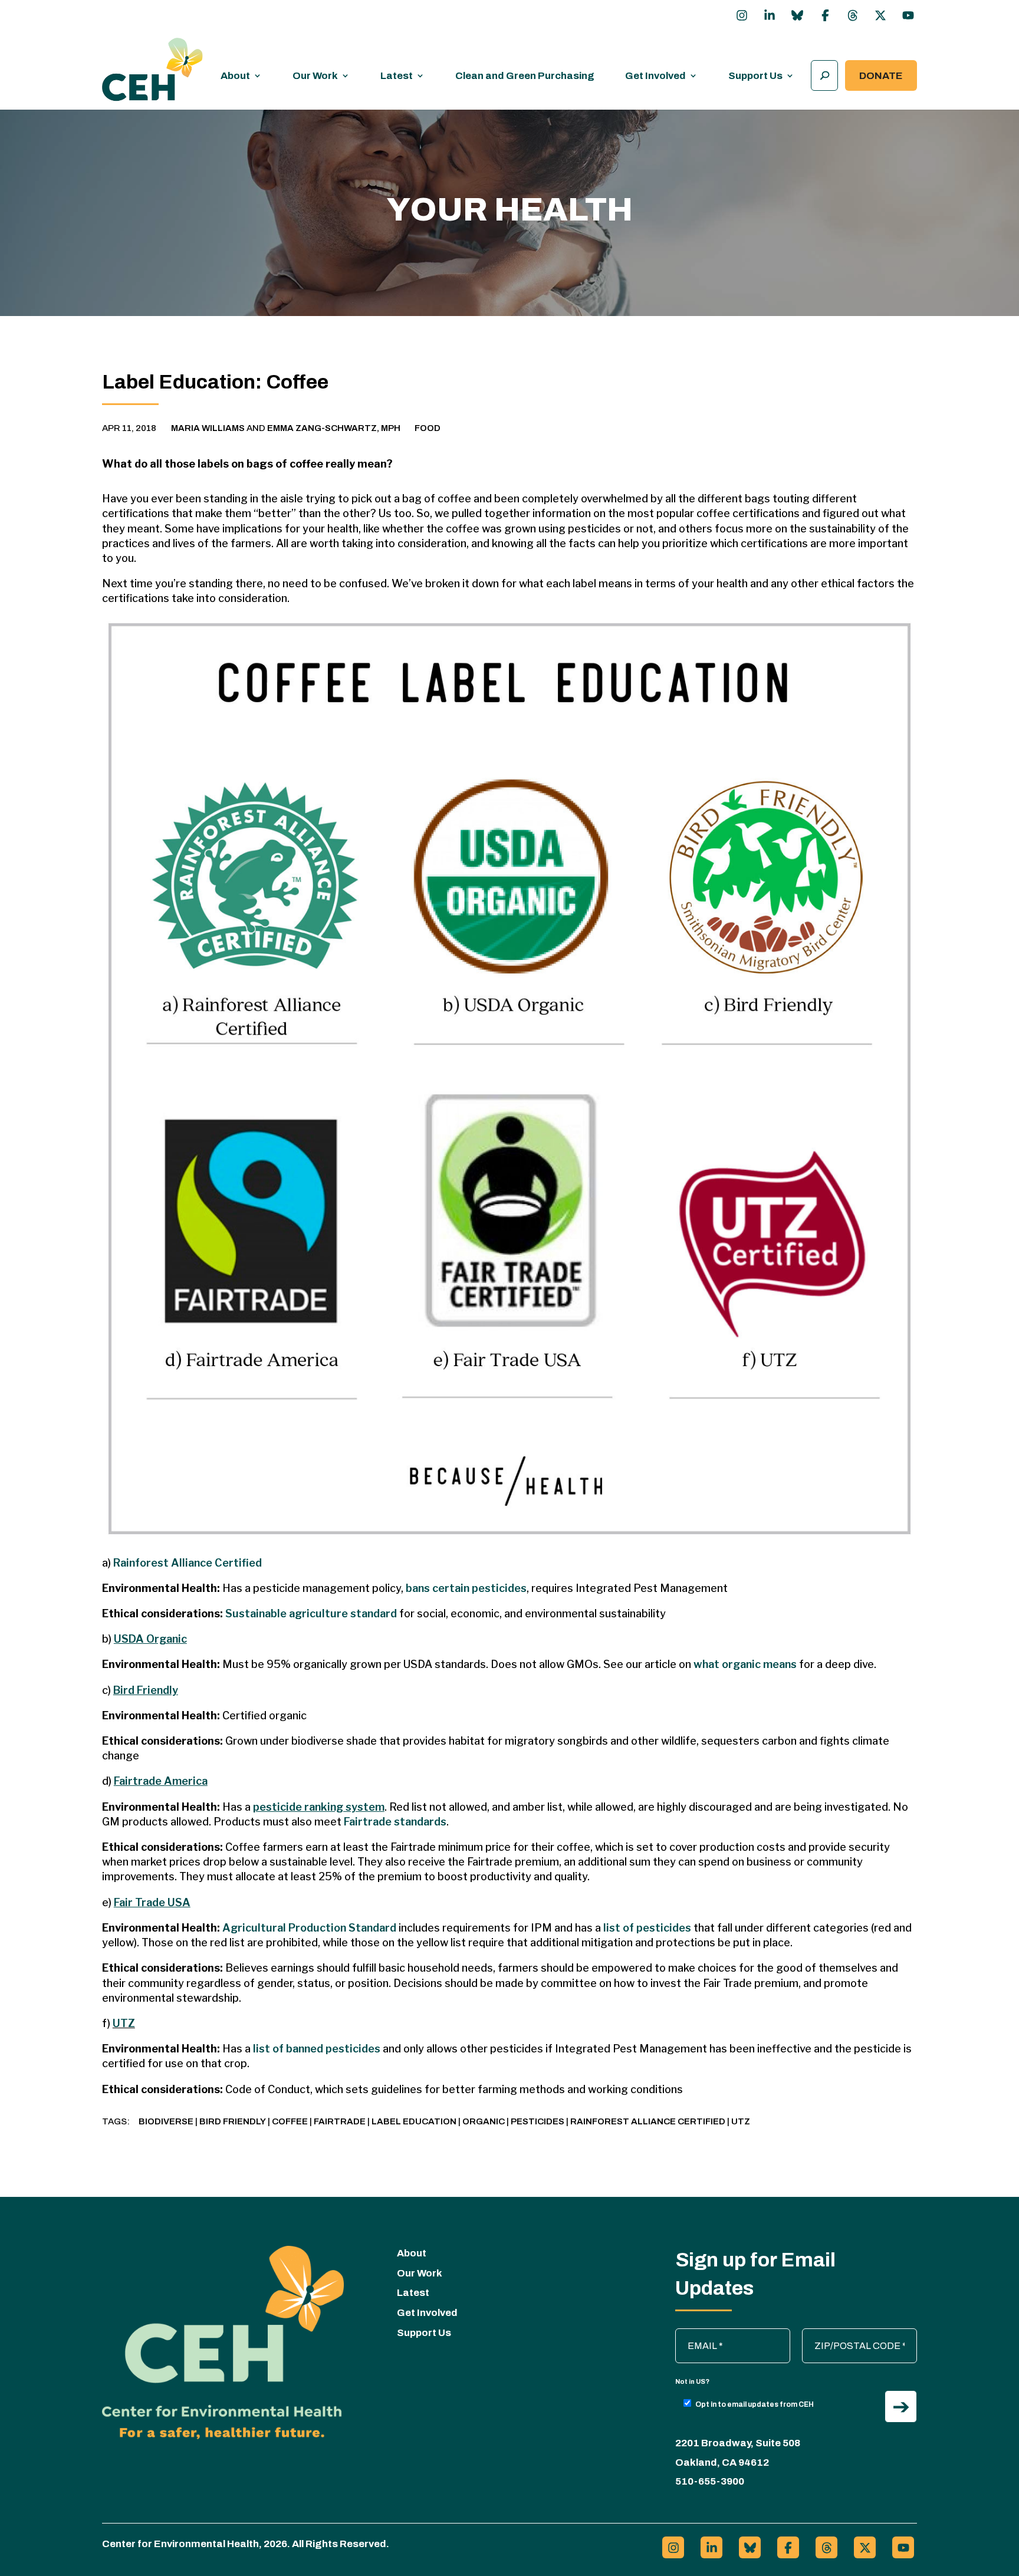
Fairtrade (340, 2121)
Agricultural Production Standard (309, 1928)
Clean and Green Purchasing (525, 76)
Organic (484, 2121)
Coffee (290, 2121)
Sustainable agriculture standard (311, 1613)
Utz (741, 2121)
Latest (397, 76)
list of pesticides (647, 1928)
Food (428, 428)
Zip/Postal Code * (845, 2334)
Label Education (414, 2121)
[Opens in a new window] (742, 15)
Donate (881, 76)
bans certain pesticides (466, 1588)
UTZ (124, 2023)
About (235, 76)
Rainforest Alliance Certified (188, 1563)
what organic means (745, 1664)
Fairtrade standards (395, 1822)
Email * (696, 2334)
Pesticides (538, 2121)
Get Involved (655, 76)
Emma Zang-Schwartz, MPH (334, 428)
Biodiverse (166, 2121)
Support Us (755, 76)
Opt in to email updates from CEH (755, 2404)
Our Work (315, 76)
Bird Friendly (233, 2121)
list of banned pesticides (317, 2049)
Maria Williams (208, 428)
